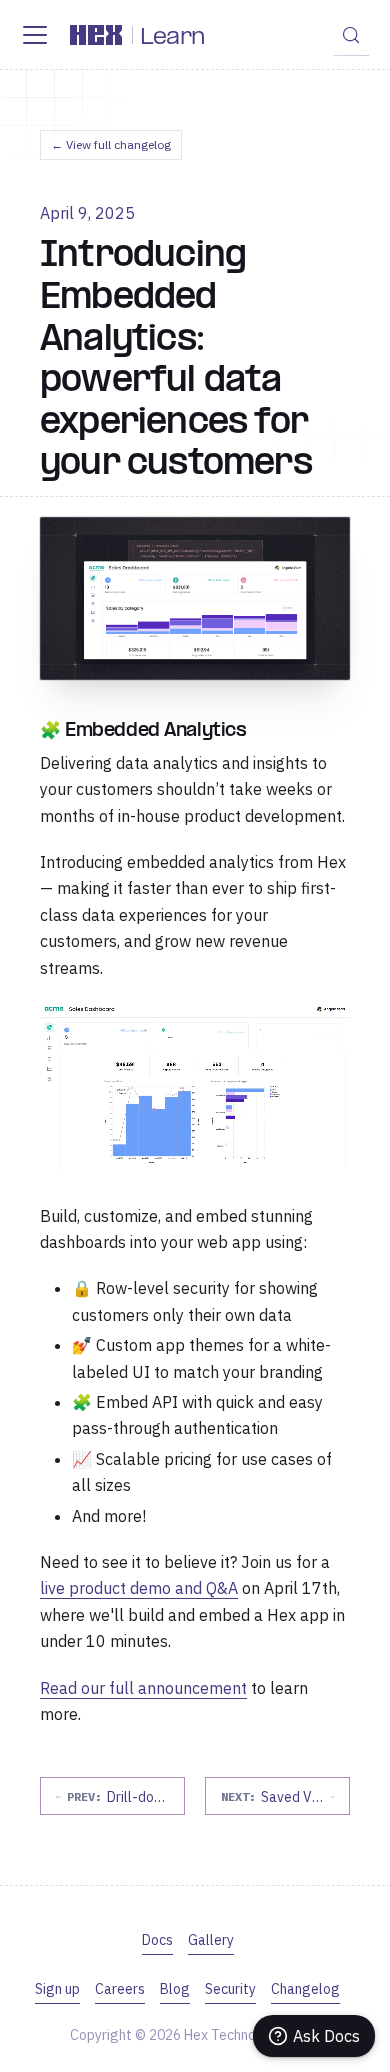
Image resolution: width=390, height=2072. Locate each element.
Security (230, 1989)
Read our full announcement (143, 1688)
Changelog (305, 1989)
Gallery (211, 1940)
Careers (120, 1989)
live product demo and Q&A (139, 1588)
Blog (175, 1989)
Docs (157, 1940)
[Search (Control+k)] (351, 35)
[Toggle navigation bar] (35, 35)
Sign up (57, 1989)
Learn (172, 38)
